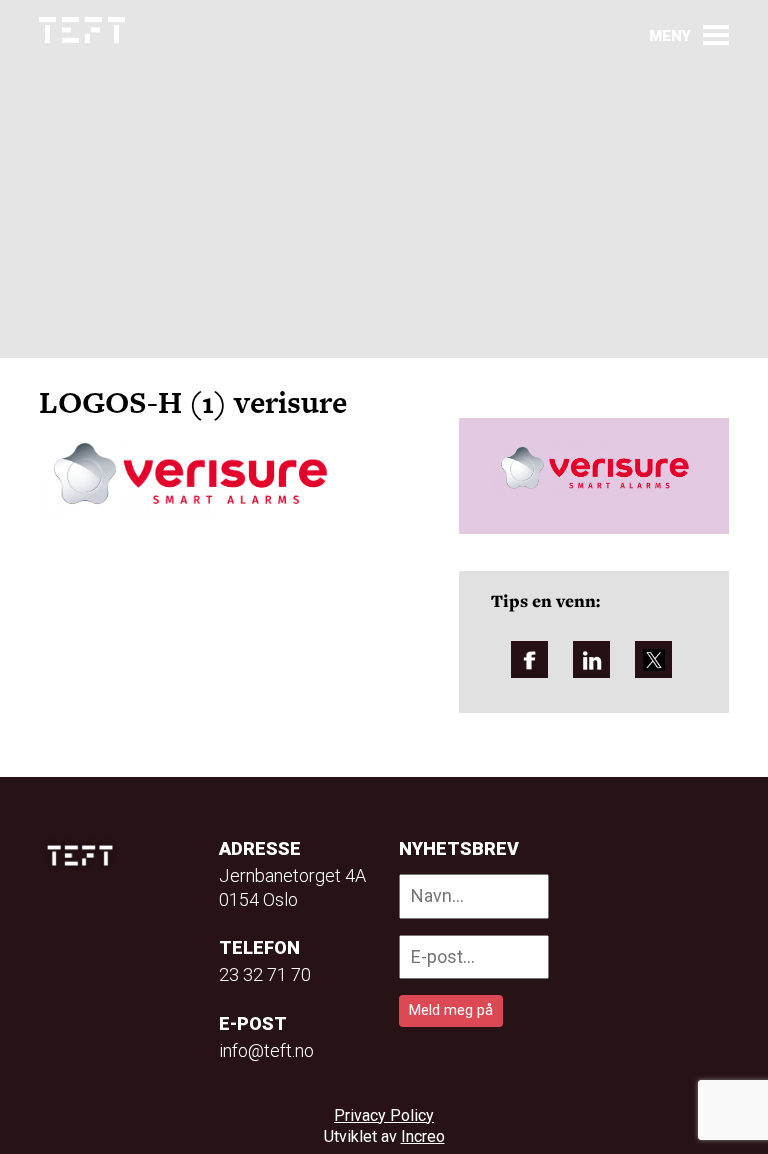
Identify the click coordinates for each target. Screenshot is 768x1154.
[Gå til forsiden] (82, 30)
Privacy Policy (384, 1115)
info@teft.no (266, 1050)
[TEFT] (85, 855)
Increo (423, 1136)
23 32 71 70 (265, 974)
